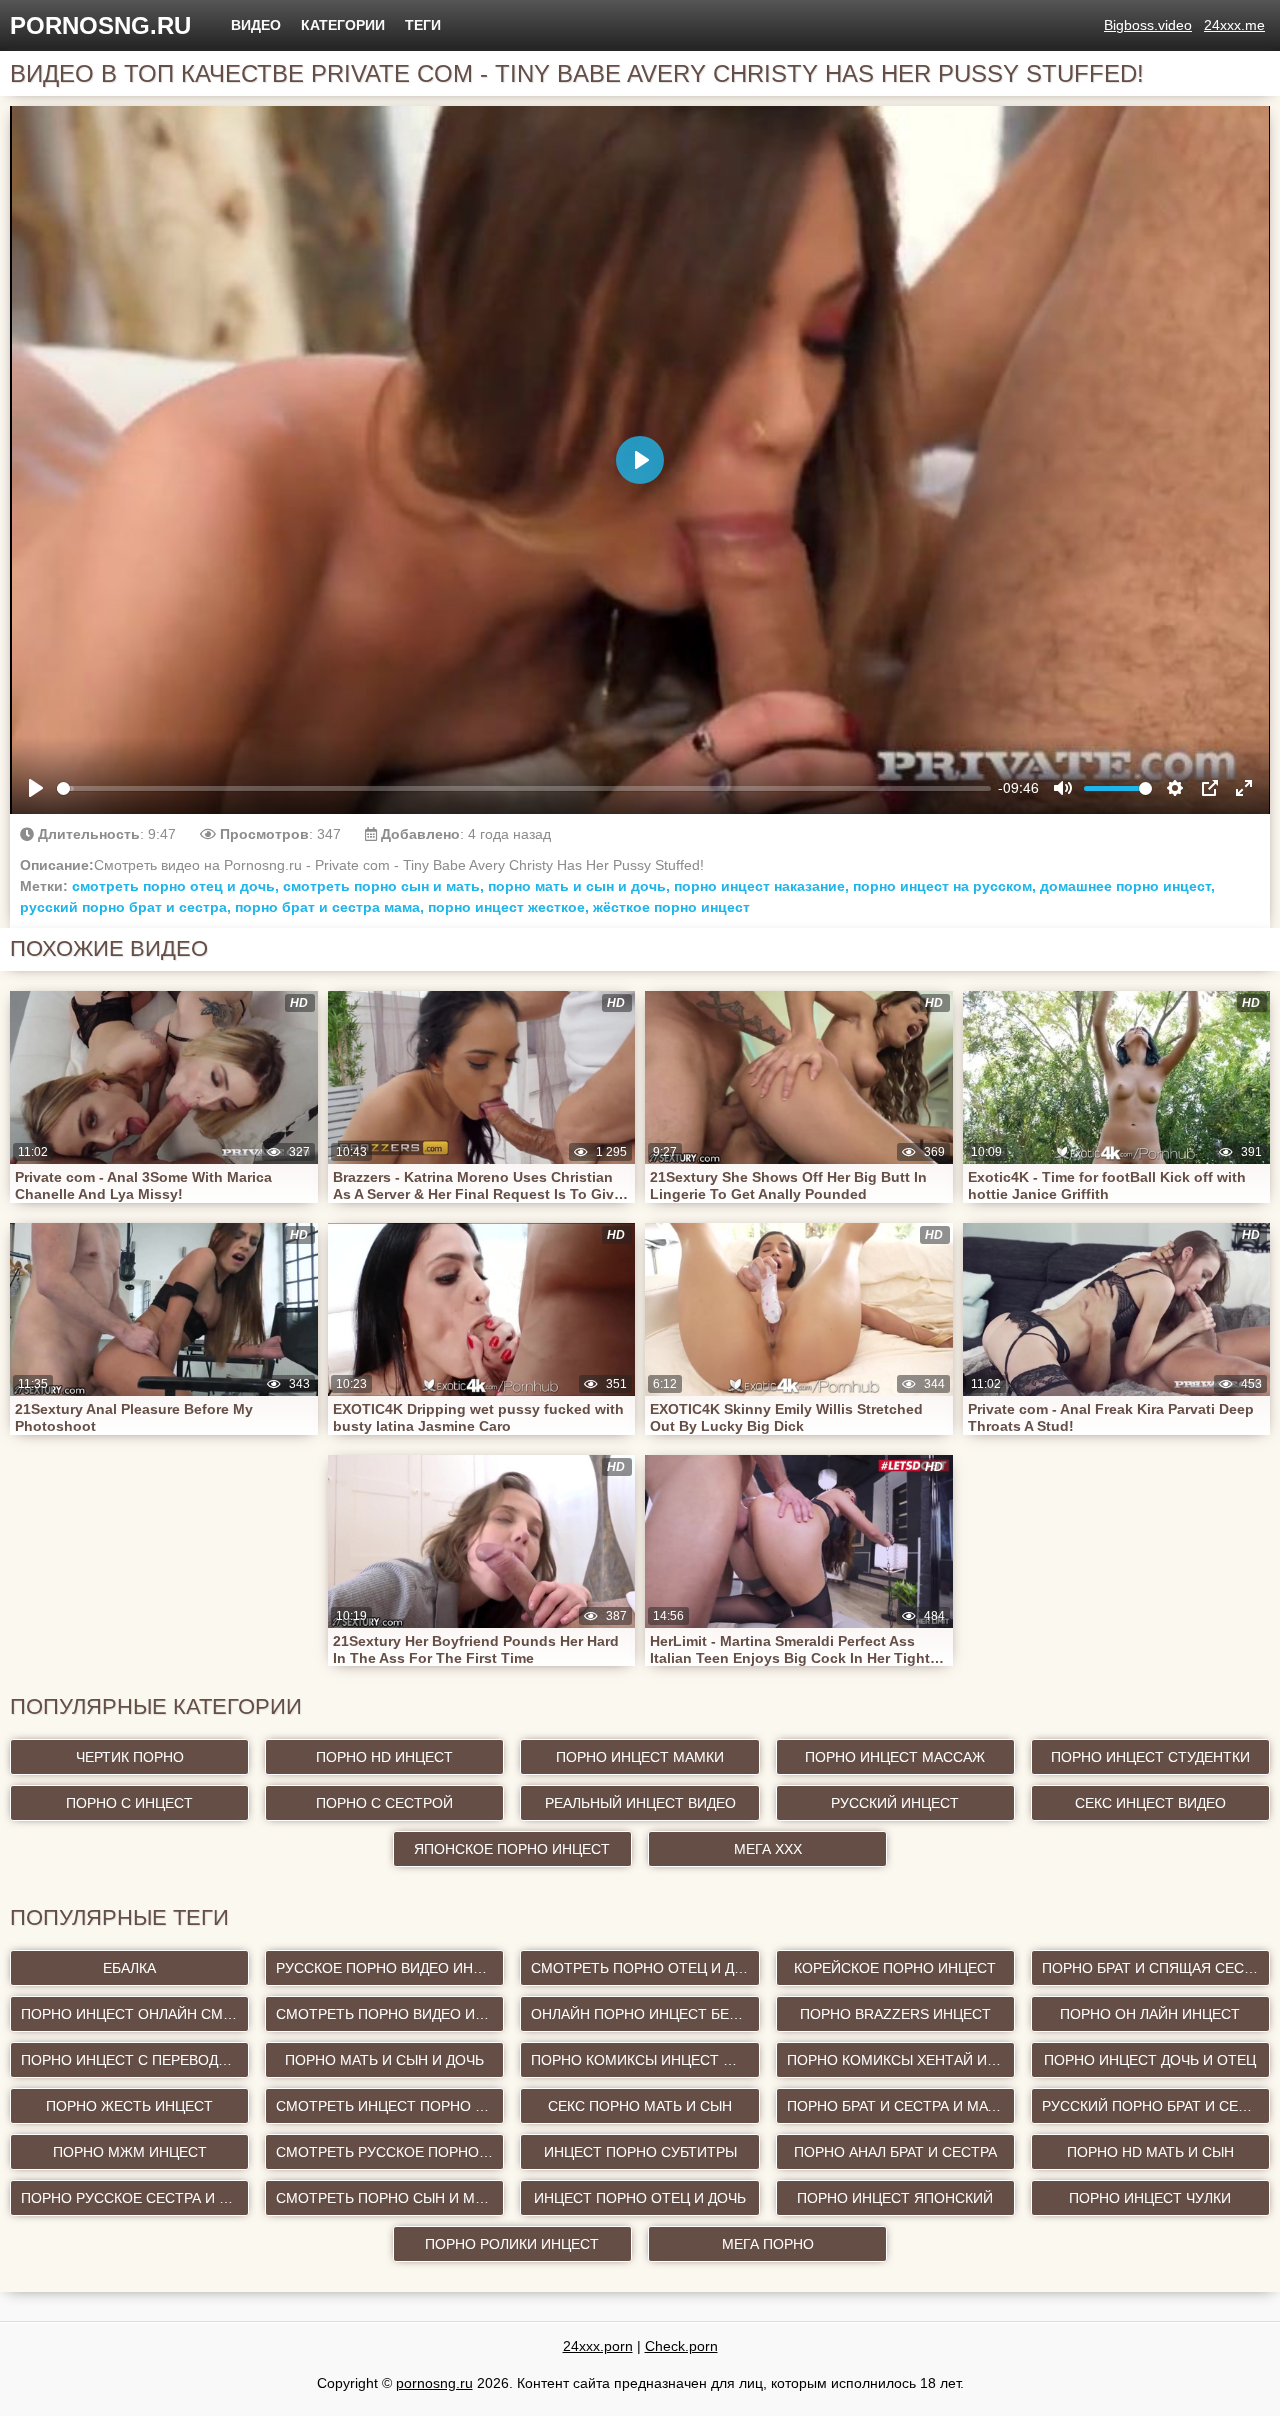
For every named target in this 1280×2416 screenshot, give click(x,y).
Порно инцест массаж (895, 1757)
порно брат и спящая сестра (1156, 1968)
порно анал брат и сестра (895, 2152)
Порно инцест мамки (640, 1757)
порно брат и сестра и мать (896, 2106)
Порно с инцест (129, 1803)
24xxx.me (1234, 25)
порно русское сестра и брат (135, 2198)
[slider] (524, 788)
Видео (256, 25)
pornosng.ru (100, 25)
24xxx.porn (598, 2346)
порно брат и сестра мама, (329, 907)
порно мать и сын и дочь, (579, 886)
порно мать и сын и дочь (384, 2060)
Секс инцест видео (1150, 1803)
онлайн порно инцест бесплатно (645, 2014)
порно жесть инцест (129, 2106)
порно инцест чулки (1150, 2198)
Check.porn (681, 2346)
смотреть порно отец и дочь (645, 1968)
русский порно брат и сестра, (125, 907)
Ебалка (129, 1968)
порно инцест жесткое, (508, 907)
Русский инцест (895, 1803)
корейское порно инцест (895, 1968)
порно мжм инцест (130, 2152)
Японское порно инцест (512, 1849)
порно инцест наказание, (761, 886)
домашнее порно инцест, (1127, 886)
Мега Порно (768, 2244)
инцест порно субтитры (640, 2152)
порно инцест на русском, (944, 886)
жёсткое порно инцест (671, 907)
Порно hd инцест (384, 1757)
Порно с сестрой (384, 1803)
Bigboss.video (1148, 25)
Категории (343, 25)
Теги (423, 25)
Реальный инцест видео (640, 1803)
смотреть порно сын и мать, (383, 886)
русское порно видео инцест (390, 1968)
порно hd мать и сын (1150, 2152)
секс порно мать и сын (640, 2106)
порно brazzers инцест (895, 2014)
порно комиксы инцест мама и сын (645, 2060)
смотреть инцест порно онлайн (390, 2106)
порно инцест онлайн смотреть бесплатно (135, 2014)
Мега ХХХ (768, 1849)
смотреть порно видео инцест (390, 2014)
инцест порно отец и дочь (640, 2198)
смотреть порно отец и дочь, (175, 886)
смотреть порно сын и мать (388, 2198)
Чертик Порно (130, 1757)
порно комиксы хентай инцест (901, 2060)
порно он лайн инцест (1150, 2014)
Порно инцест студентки (1150, 1757)
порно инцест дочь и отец (1150, 2060)
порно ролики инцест (512, 2244)
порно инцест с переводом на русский (135, 2060)
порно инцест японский (895, 2198)
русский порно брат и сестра (1156, 2106)
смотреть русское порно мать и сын (390, 2152)
